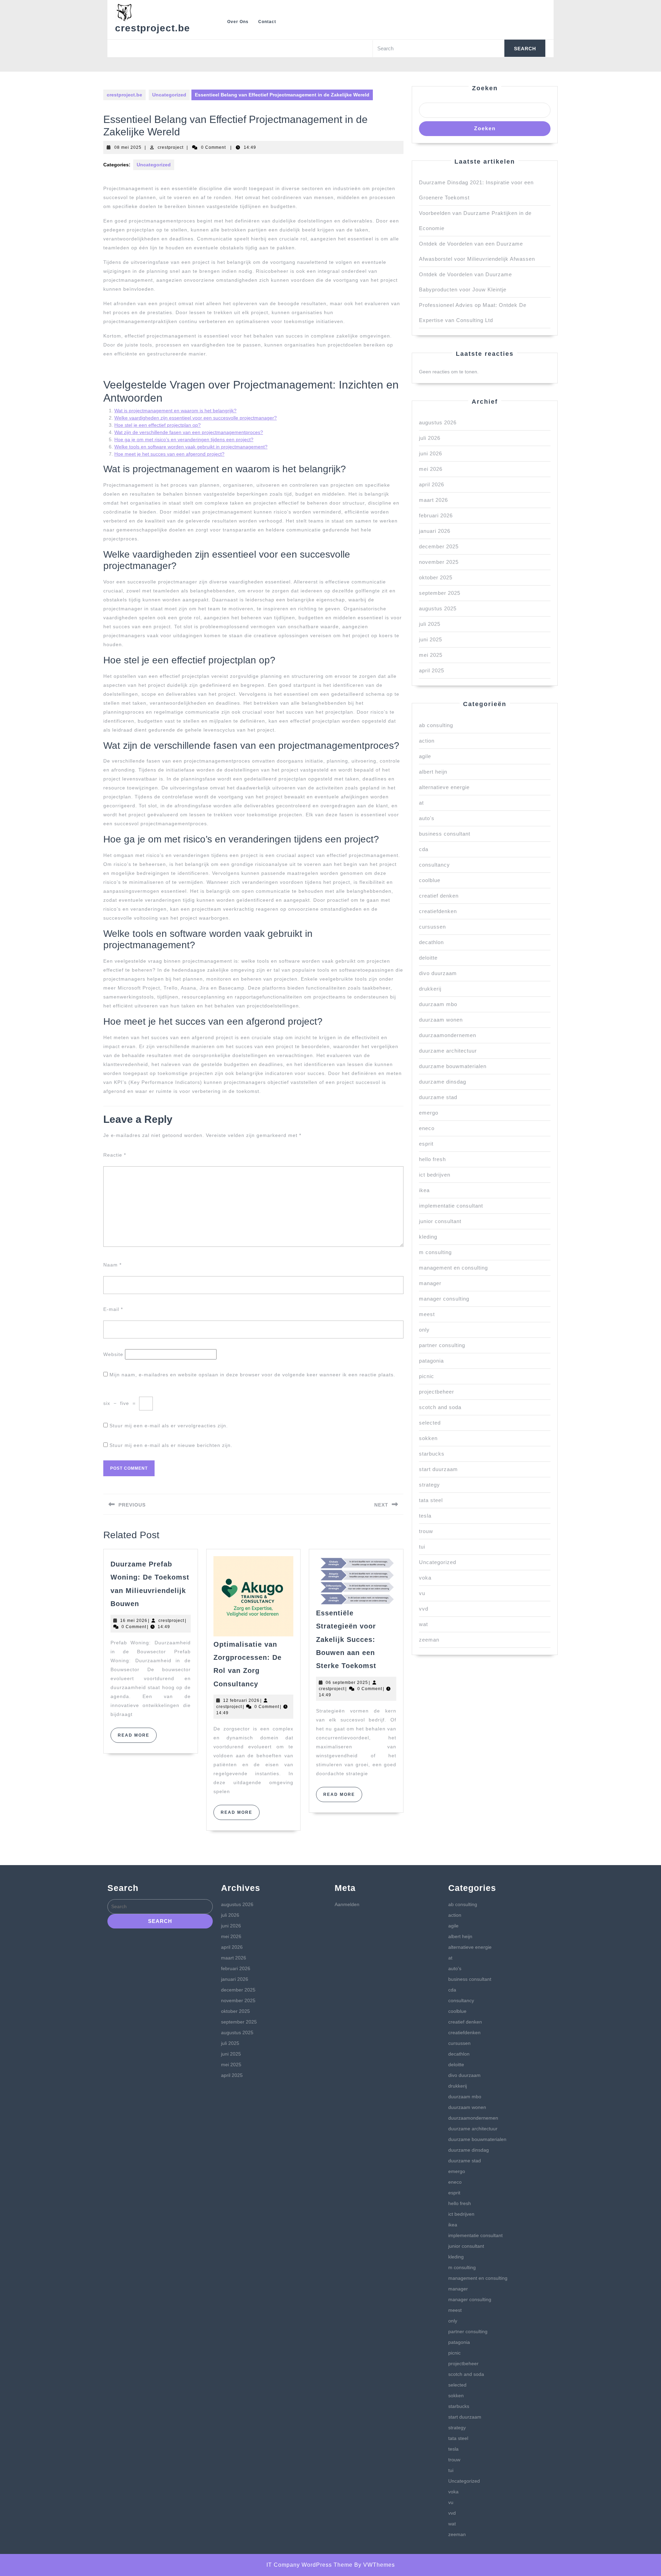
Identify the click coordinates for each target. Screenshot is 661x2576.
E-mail (113, 1309)
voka (425, 1578)
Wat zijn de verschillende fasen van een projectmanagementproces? (189, 432)
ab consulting (436, 725)
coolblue (430, 880)
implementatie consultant (451, 1206)
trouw (426, 1531)
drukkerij (430, 989)
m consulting (435, 1252)
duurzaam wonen (441, 1020)
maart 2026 (433, 500)
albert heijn (433, 772)
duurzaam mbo (438, 1004)
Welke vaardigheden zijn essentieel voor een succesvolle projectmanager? (196, 418)
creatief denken (439, 896)
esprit (426, 1144)
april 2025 (432, 670)
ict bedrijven (435, 1175)
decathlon (431, 942)
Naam (112, 1265)
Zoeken (485, 88)
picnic (427, 1376)
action (427, 741)
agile (425, 756)
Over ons (238, 22)
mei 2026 (431, 469)
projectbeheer (437, 1392)
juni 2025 (431, 639)
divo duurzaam (438, 973)
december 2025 (439, 546)
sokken (428, 1438)
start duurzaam (438, 1469)
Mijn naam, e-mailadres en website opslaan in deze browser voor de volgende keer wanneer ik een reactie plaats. (252, 1375)
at (421, 803)
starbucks (432, 1454)
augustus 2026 (438, 422)
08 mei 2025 (128, 147)
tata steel (431, 1500)
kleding (428, 1237)
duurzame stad (438, 1097)
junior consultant (440, 1221)
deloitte (428, 958)
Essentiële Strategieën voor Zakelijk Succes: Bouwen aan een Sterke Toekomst (346, 1639)
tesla (425, 1516)
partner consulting (442, 1345)
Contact (267, 22)
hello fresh (432, 1159)
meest (427, 1314)
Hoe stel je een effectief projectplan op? (158, 425)
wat (423, 1624)
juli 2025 (430, 624)
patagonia (431, 1361)
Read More (137, 1738)
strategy (429, 1485)
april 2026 (432, 484)
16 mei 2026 (134, 1621)
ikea (424, 1190)
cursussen (432, 927)
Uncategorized (169, 95)
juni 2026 (431, 453)
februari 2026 (436, 515)
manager (430, 1283)
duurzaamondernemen (448, 1035)
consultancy (434, 865)
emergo (429, 1113)
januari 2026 (435, 531)
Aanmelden (347, 1904)
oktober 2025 (436, 577)
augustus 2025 (438, 608)
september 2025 (440, 593)
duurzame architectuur (448, 1051)
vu (422, 1593)
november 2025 (439, 562)
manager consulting (444, 1299)
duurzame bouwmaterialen (453, 1066)
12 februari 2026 (241, 1700)
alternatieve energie (444, 787)
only (424, 1330)
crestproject (171, 147)
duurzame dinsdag (443, 1082)
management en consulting (453, 1268)
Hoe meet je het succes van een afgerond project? (169, 454)
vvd (424, 1609)
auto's (427, 818)
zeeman (429, 1640)
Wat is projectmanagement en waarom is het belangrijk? (175, 411)
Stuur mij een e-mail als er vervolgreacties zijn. (169, 1426)
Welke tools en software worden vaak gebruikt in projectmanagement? (191, 447)
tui (422, 1547)
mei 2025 (431, 655)
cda (424, 849)
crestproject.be (153, 28)
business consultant (445, 834)
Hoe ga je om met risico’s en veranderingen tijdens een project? (184, 439)
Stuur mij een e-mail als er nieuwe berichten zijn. (171, 1445)
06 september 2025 (347, 1683)
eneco (427, 1128)
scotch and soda (440, 1407)
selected (430, 1423)
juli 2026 (430, 438)
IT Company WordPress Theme (309, 2565)
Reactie (115, 1155)
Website (113, 1354)
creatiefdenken (438, 911)
